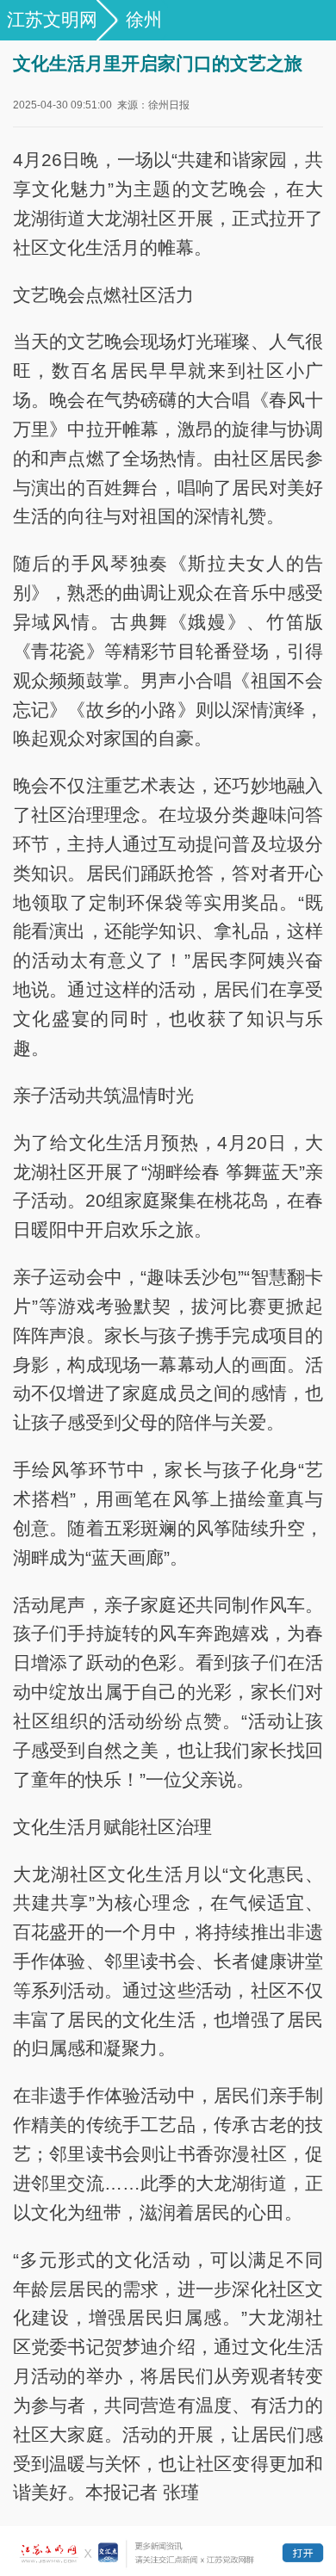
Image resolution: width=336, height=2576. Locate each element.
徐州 (144, 19)
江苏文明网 (52, 19)
